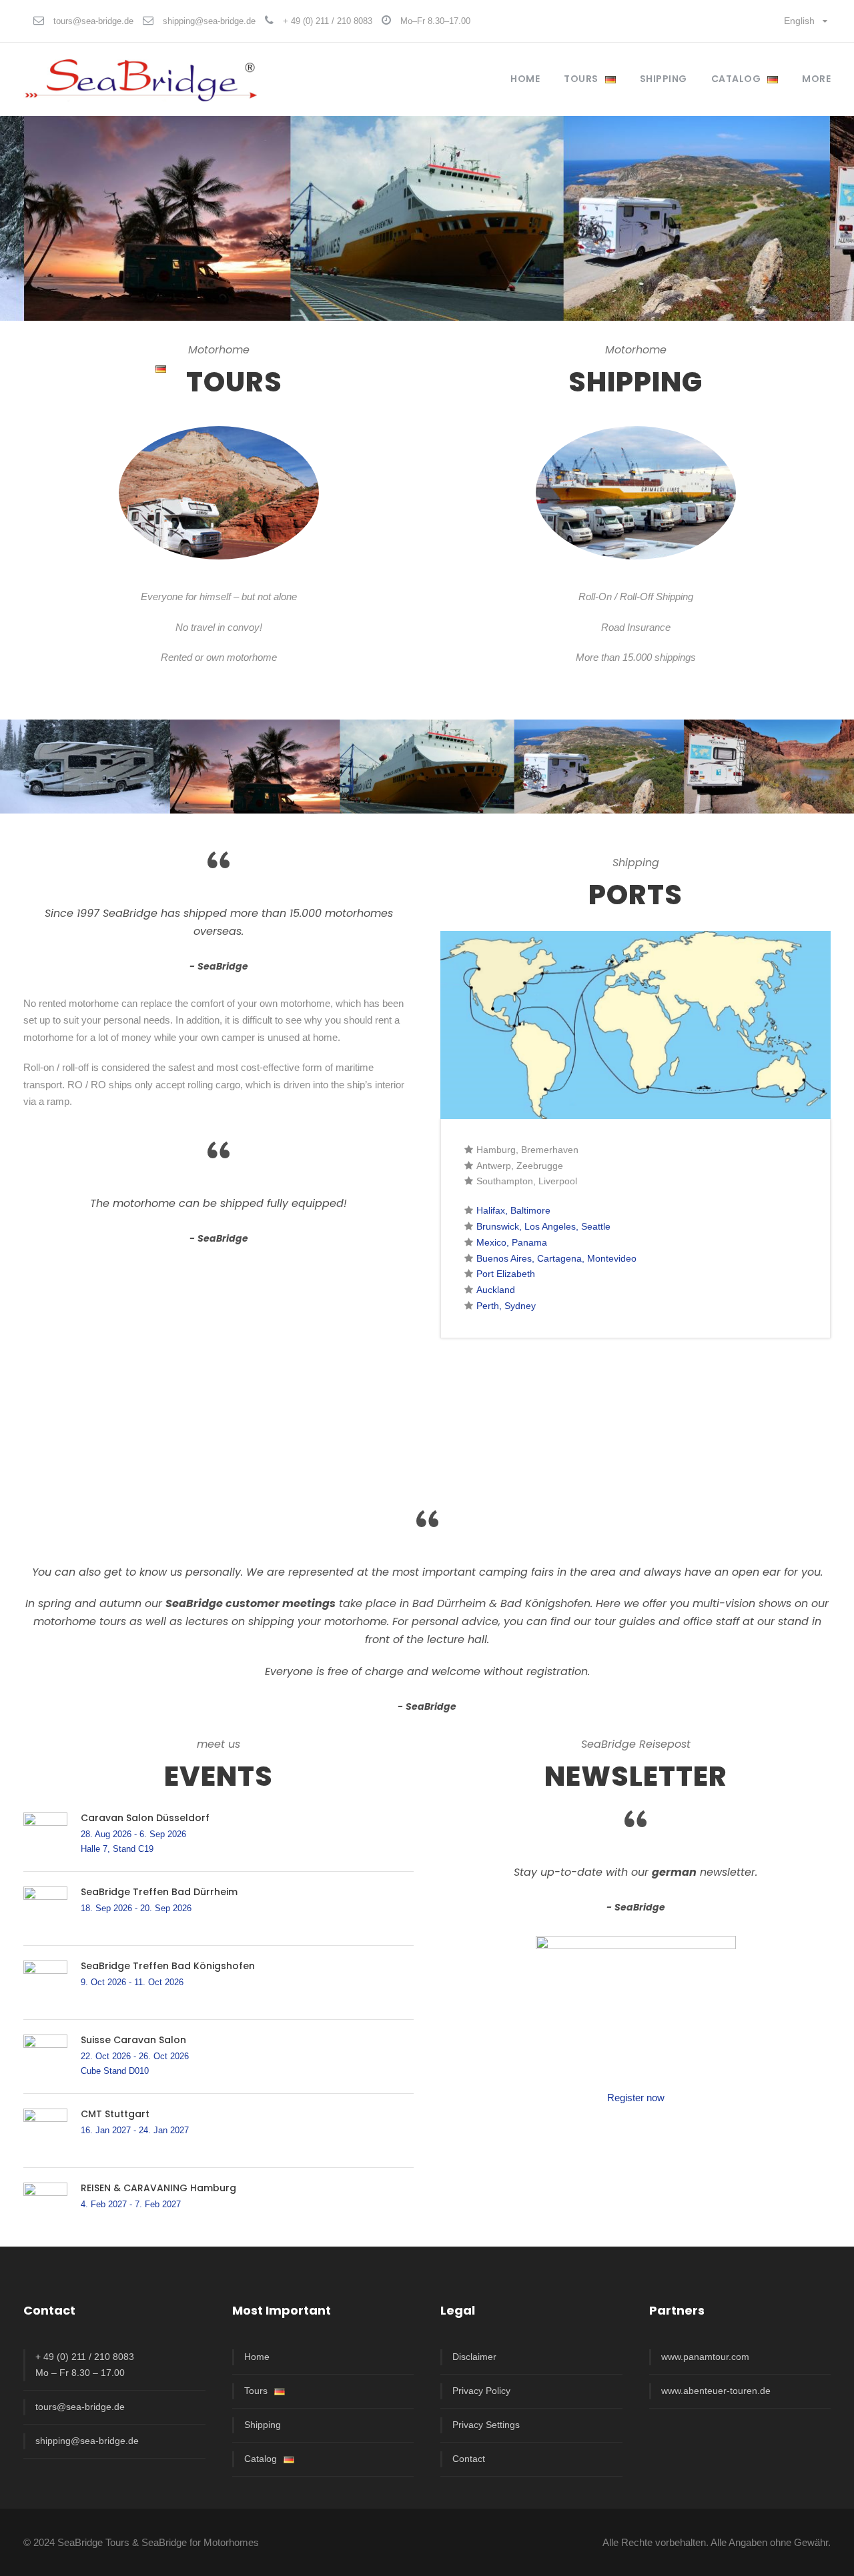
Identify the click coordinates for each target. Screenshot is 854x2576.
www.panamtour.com (705, 2357)
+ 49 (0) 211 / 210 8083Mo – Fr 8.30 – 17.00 (85, 2365)
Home (525, 79)
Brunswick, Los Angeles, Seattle (543, 1226)
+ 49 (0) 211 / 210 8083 (328, 21)
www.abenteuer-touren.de (716, 2391)
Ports (635, 895)
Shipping (263, 2425)
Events (219, 1776)
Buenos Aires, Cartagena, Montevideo (556, 1258)
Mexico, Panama (512, 1242)
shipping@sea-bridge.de (209, 21)
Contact (469, 2459)
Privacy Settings (486, 2425)
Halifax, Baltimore (513, 1210)
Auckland (496, 1290)
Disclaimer (474, 2357)
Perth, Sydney (506, 1306)
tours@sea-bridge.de (93, 21)
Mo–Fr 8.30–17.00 (435, 21)
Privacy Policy (481, 2391)
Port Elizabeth (506, 1274)
